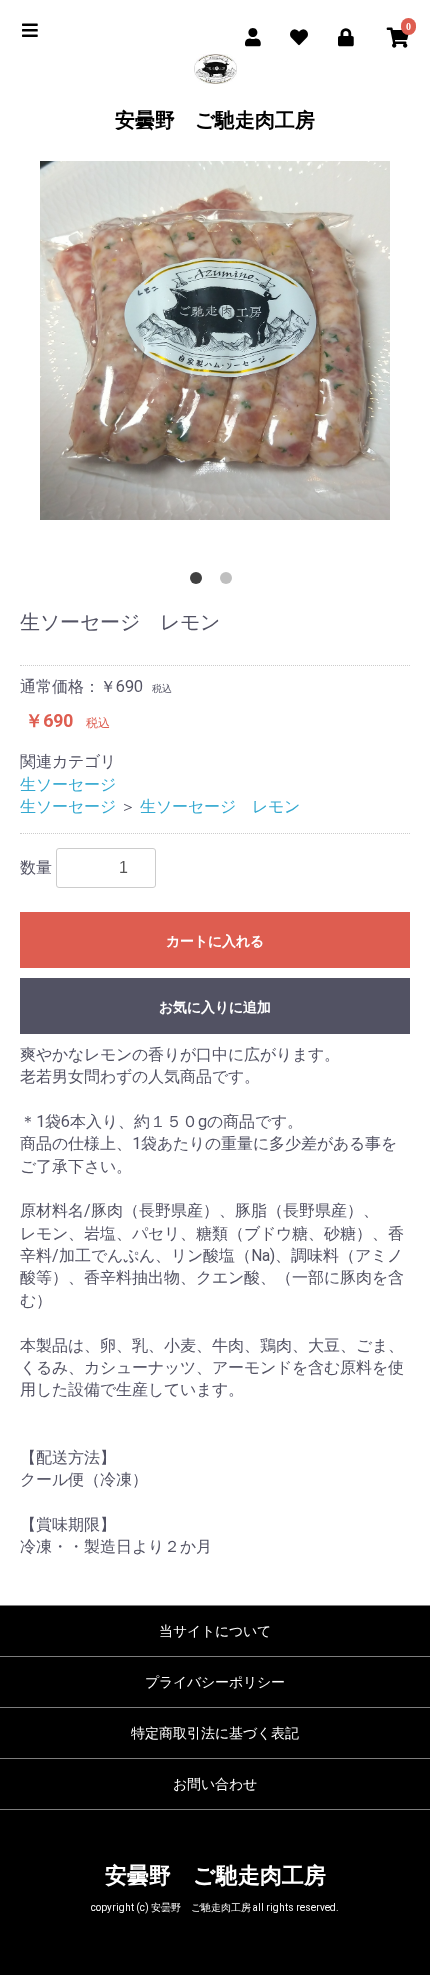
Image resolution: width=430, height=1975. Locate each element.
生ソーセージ (68, 784)
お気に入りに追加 (215, 1007)
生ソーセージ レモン (220, 806)
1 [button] (200, 582)
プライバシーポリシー (215, 1682)
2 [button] (230, 582)
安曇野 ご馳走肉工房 (215, 120)
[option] (215, 340)
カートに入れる (215, 941)
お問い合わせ (215, 1784)
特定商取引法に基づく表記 (215, 1733)
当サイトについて (215, 1631)
